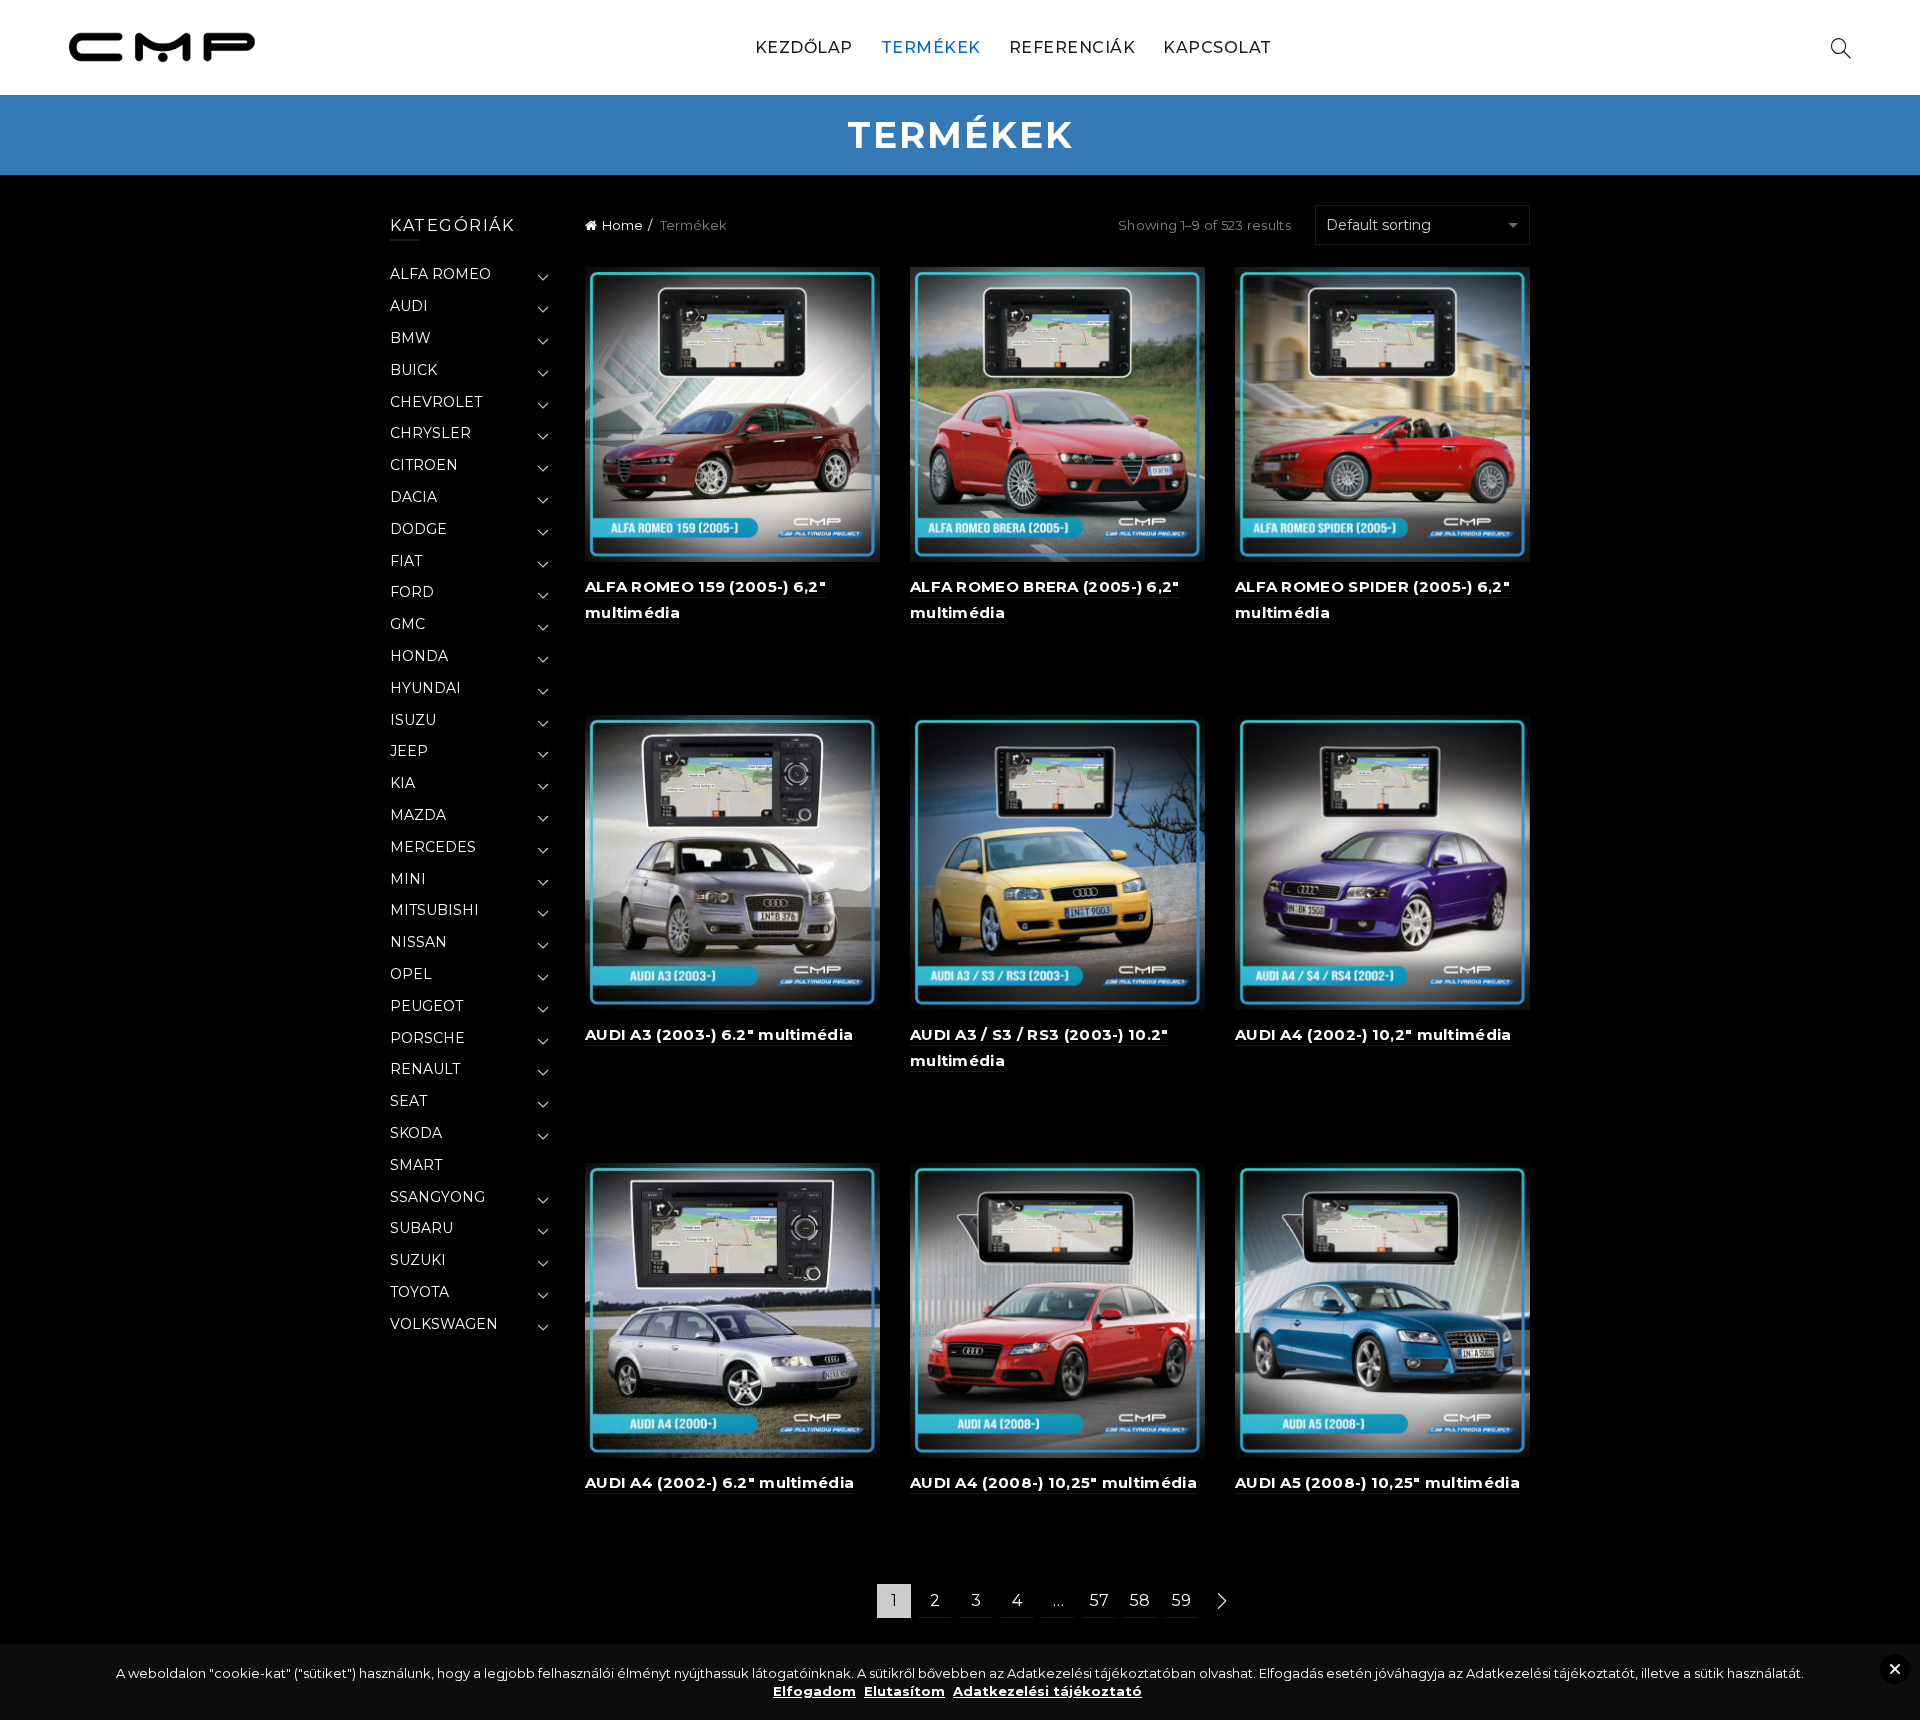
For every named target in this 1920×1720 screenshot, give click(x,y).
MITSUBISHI (434, 910)
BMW (410, 338)
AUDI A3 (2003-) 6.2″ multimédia (719, 1034)
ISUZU (413, 720)
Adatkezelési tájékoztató (1047, 1691)
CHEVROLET (436, 402)
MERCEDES (433, 847)
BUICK (413, 370)
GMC (407, 624)
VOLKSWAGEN (444, 1324)
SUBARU (421, 1228)
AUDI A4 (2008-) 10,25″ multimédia (1053, 1482)
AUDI (409, 306)
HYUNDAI (425, 688)
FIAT (406, 561)
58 (1140, 1600)
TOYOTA (419, 1292)
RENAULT (425, 1069)
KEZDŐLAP (804, 47)
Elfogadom (814, 1691)
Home (622, 225)
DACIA (413, 497)
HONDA (419, 656)
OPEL (411, 974)
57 (1099, 1600)
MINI (408, 879)
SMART (416, 1165)
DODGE (418, 529)
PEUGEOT (426, 1006)
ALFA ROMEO (440, 274)
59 (1181, 1600)
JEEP (409, 751)
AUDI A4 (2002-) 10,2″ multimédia (1373, 1034)
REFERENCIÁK (1072, 47)
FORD (412, 592)
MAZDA (418, 815)
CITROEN (424, 465)
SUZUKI (418, 1260)
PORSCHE (427, 1038)
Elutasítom (904, 1691)
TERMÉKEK (931, 47)
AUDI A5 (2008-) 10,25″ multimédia (1377, 1482)
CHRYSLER (430, 433)
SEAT (408, 1101)
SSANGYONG (437, 1197)
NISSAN (418, 942)
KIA (402, 783)
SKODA (416, 1133)
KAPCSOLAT (1217, 47)
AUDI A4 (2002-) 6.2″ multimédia (719, 1482)
